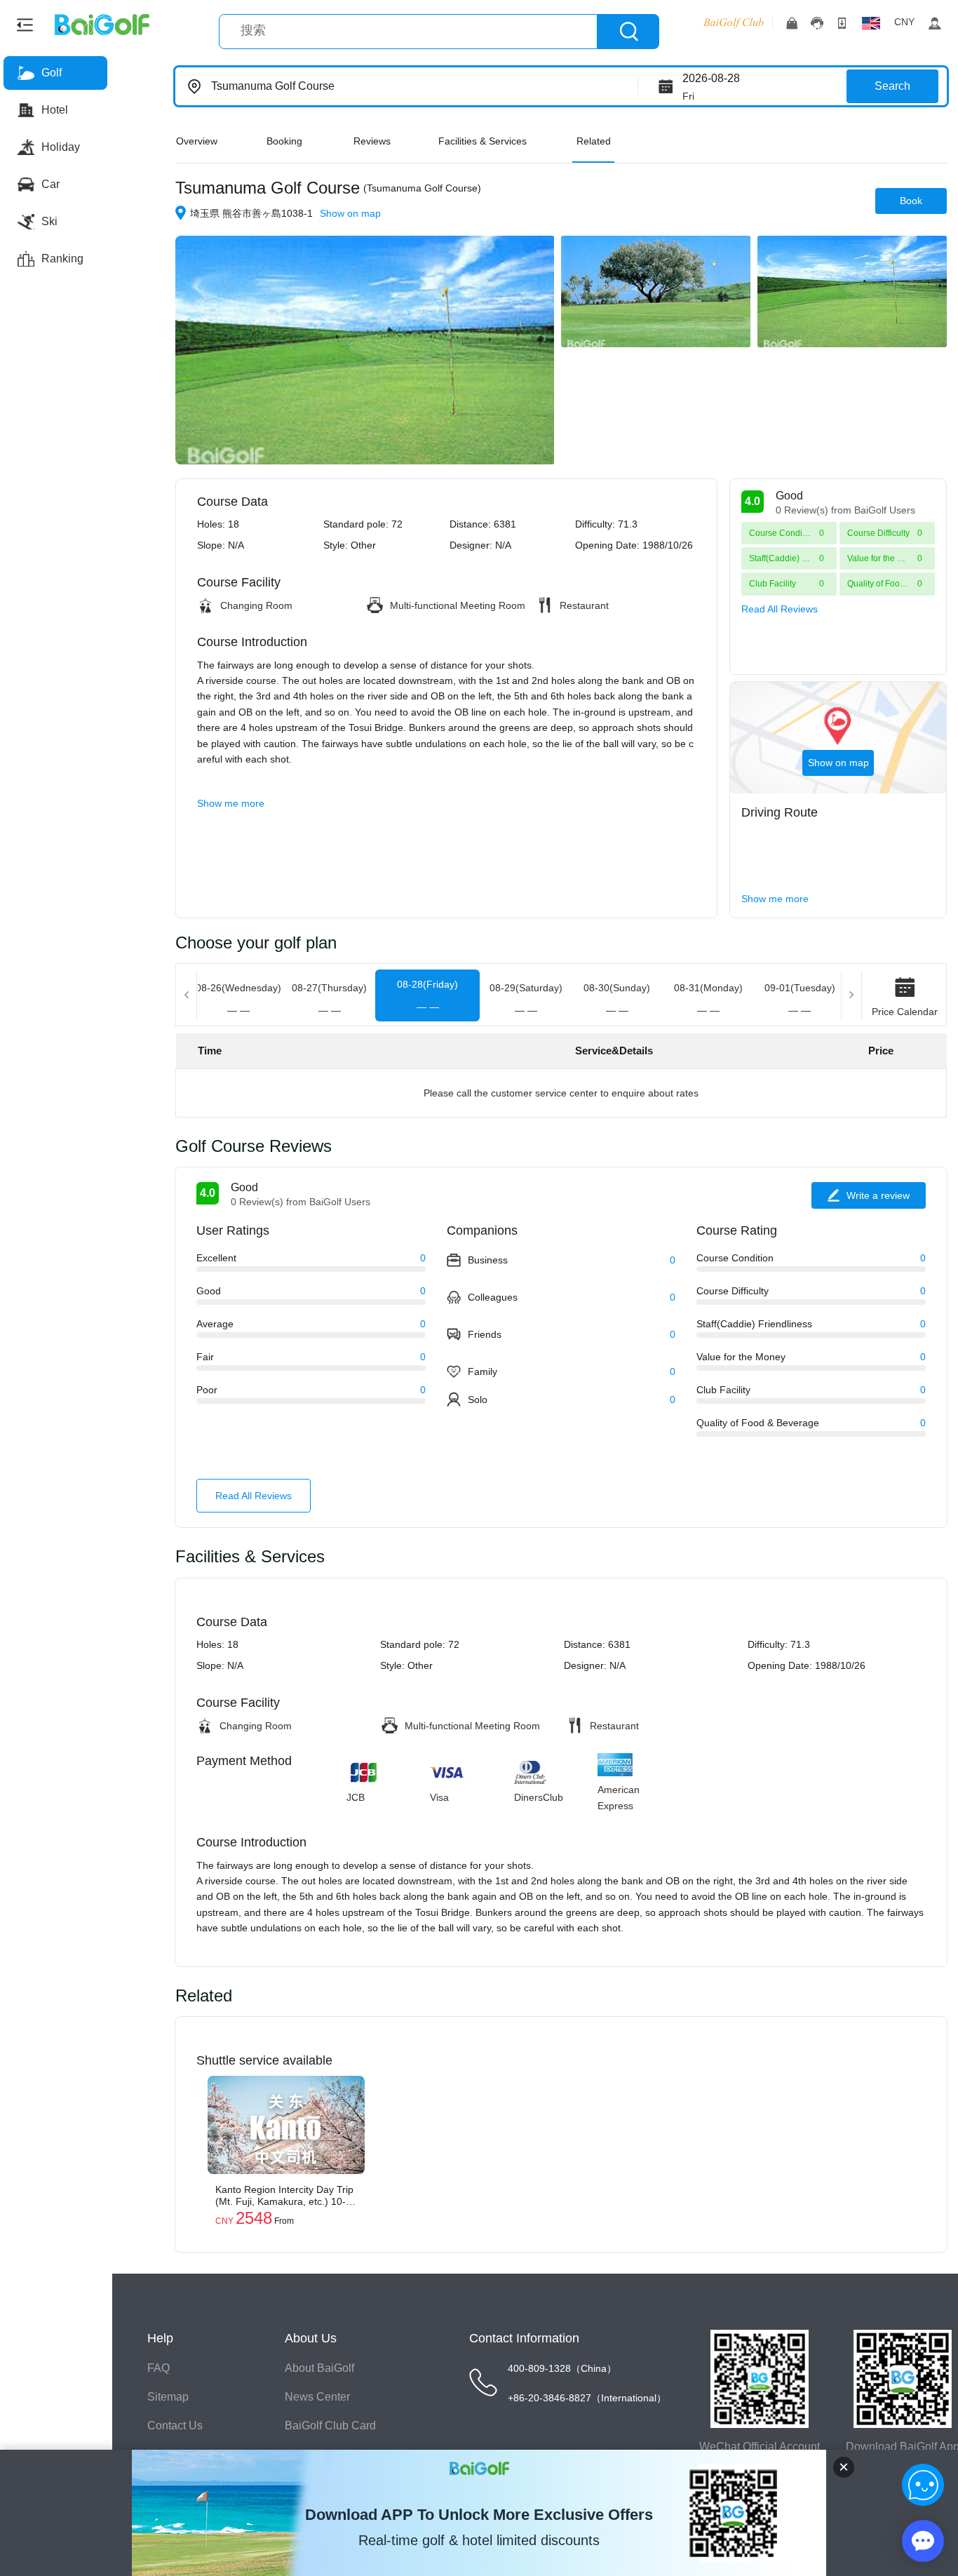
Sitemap (168, 2397)
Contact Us (175, 2426)
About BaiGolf (319, 2368)
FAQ (158, 2368)
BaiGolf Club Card (330, 2426)
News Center (317, 2397)
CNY (904, 22)
